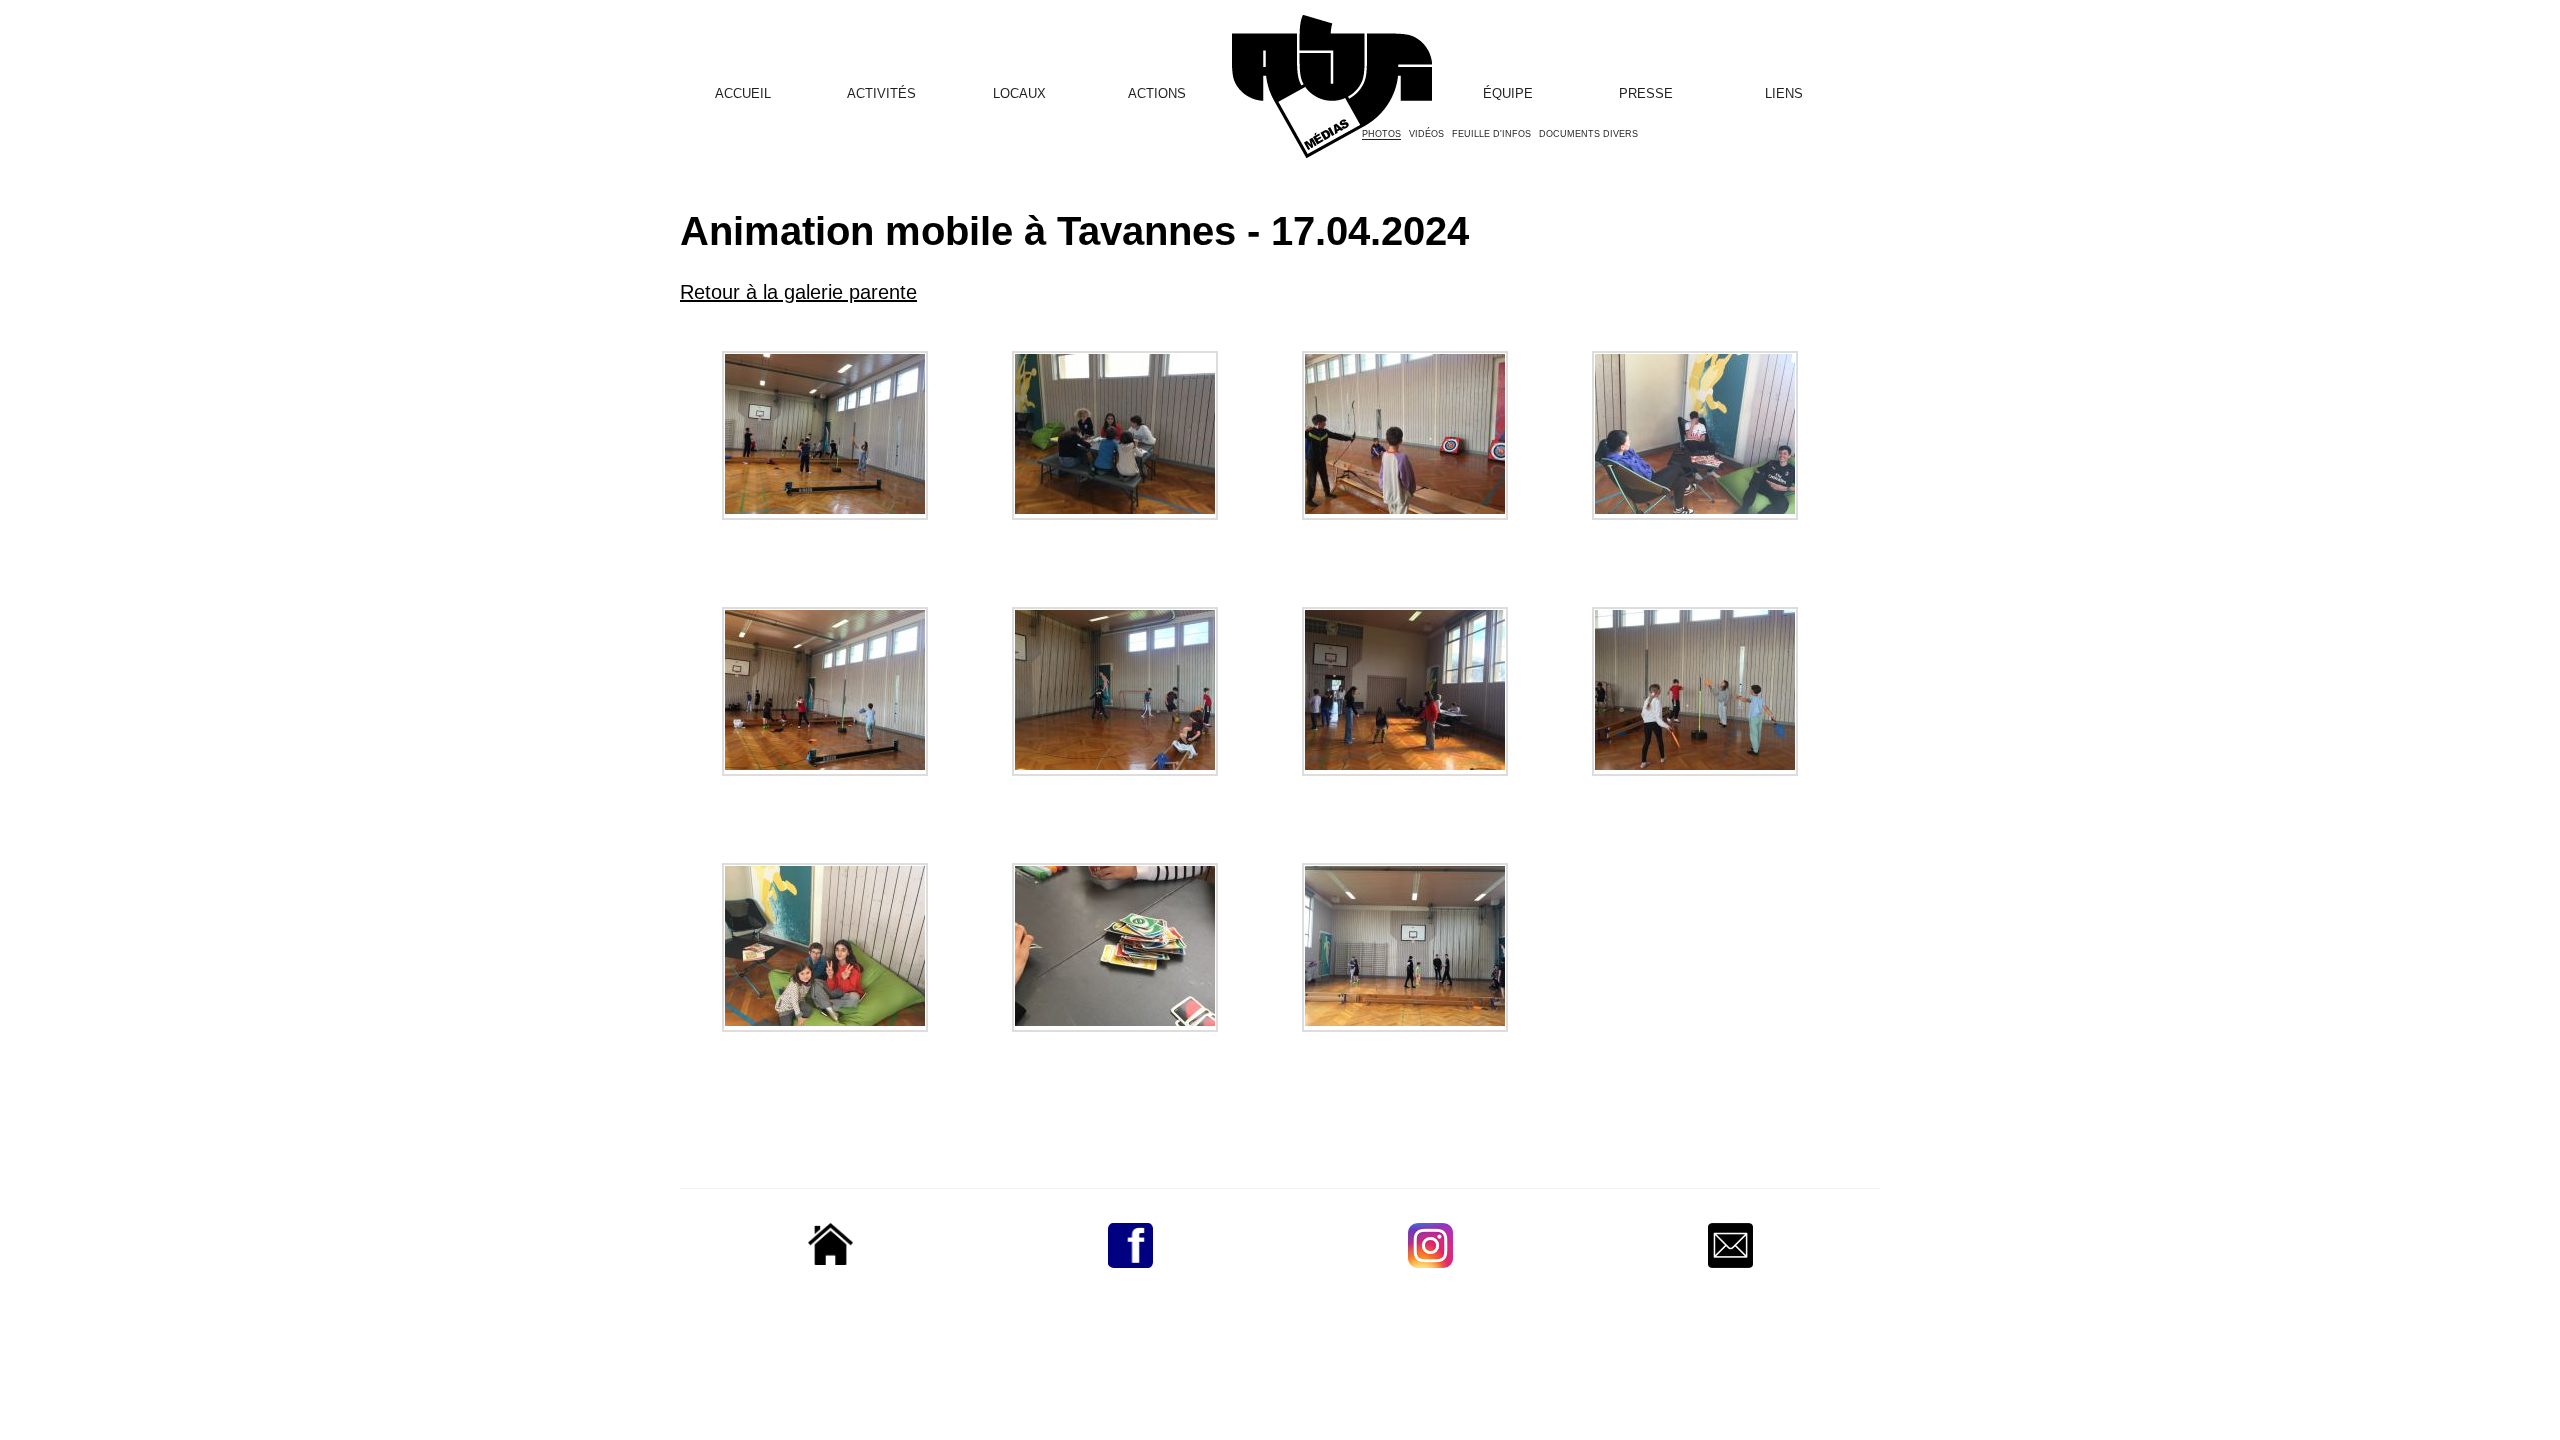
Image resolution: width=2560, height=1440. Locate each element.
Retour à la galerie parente (798, 292)
